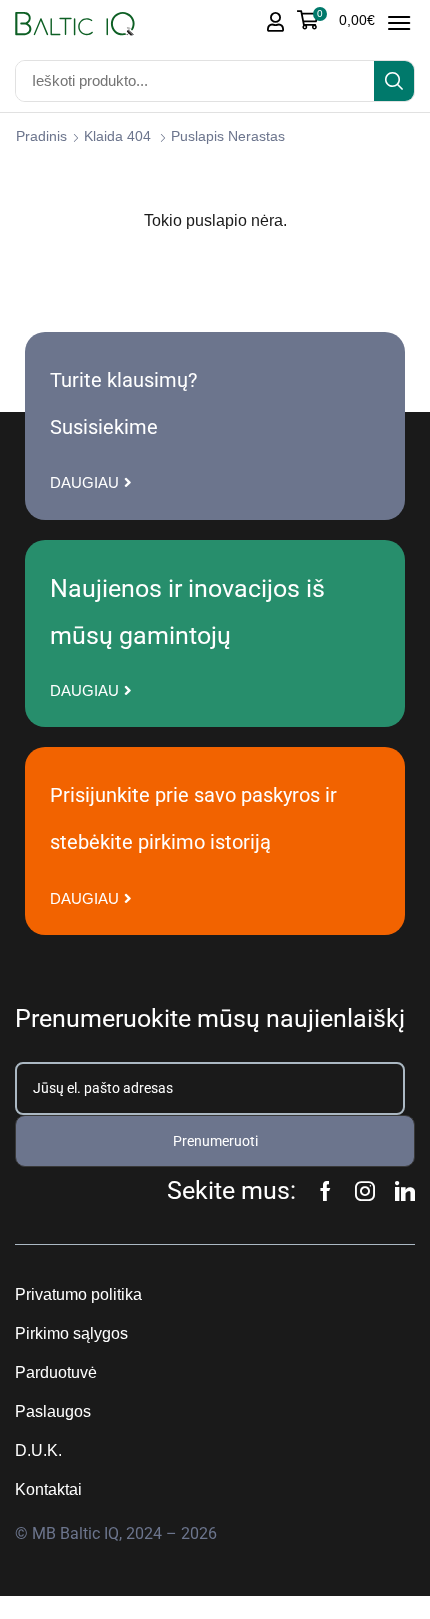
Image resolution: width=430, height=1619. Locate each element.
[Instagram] (365, 1191)
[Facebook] (325, 1191)
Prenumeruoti (215, 1141)
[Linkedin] (405, 1191)
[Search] (394, 81)
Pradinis (41, 136)
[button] (336, 20)
